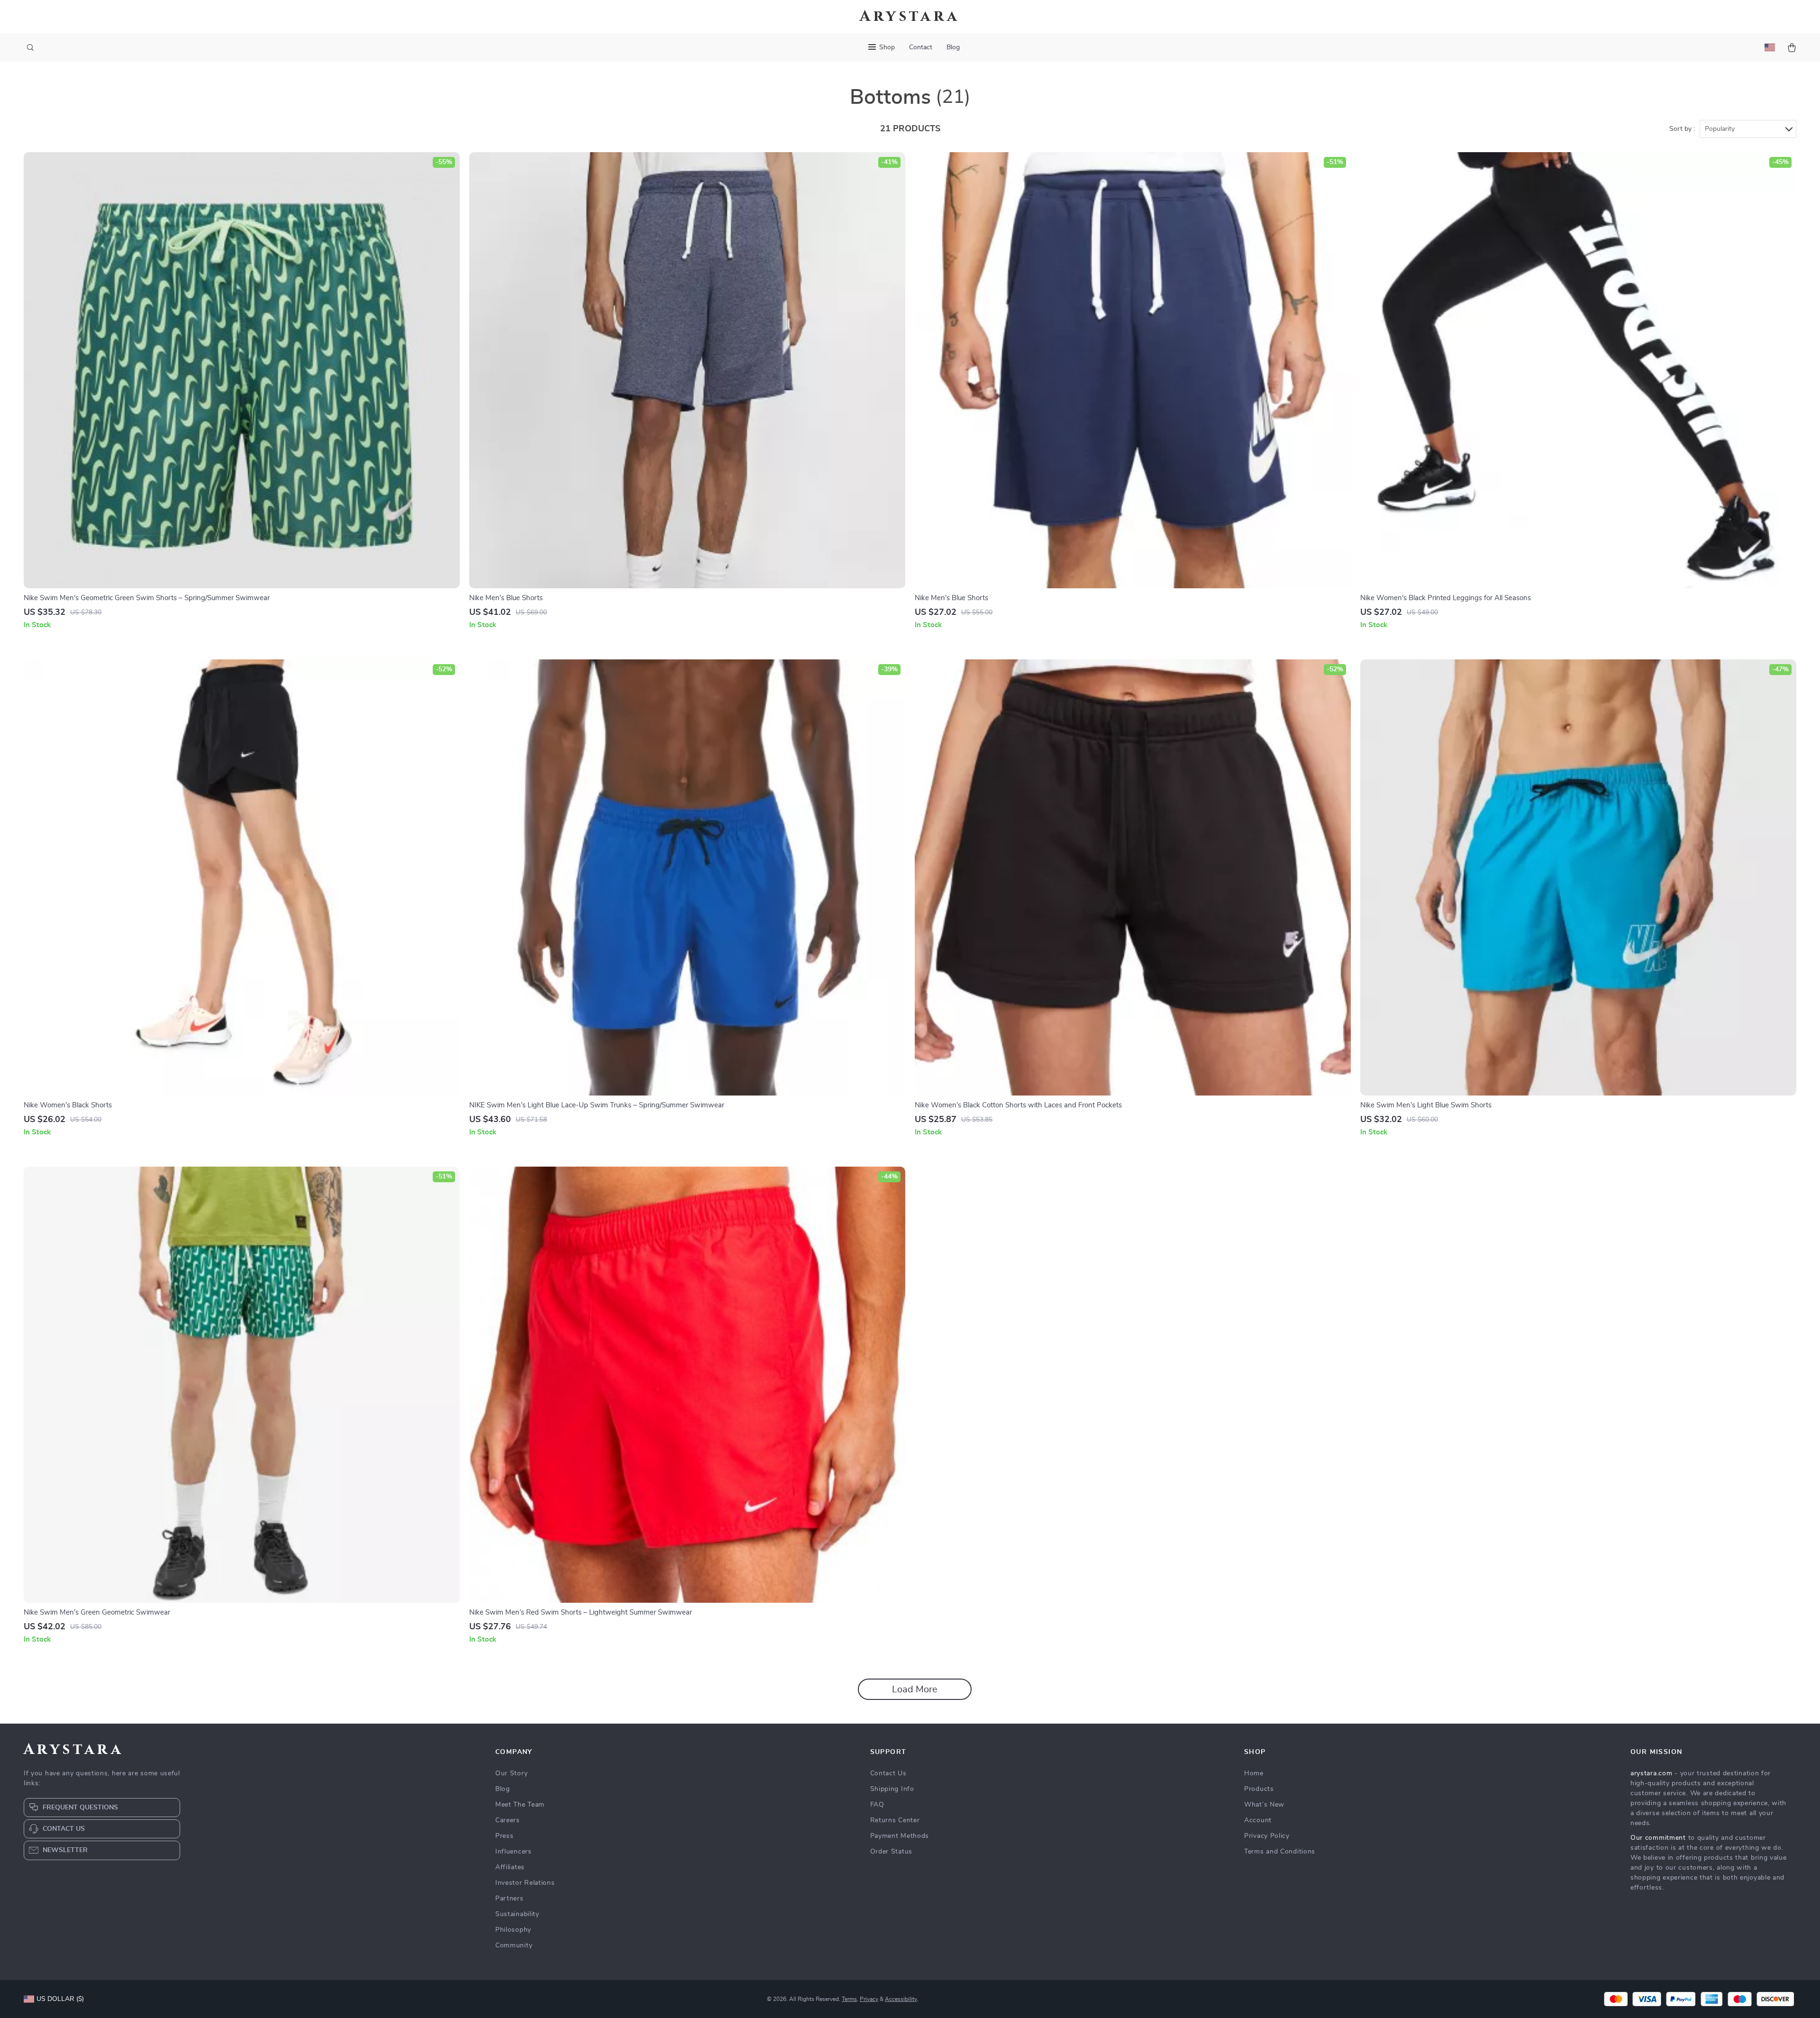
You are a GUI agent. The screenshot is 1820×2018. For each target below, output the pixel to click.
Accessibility (901, 1999)
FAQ (877, 1805)
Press (505, 1836)
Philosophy (513, 1930)
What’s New (1264, 1805)
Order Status (891, 1852)
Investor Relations (525, 1883)
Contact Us (888, 1773)
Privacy (869, 1999)
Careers (508, 1820)
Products (1259, 1789)
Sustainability (517, 1914)
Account (1258, 1820)
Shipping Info (892, 1789)
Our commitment (1658, 1838)
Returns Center (895, 1820)
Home (1254, 1773)
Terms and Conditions (1280, 1852)
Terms (849, 1999)
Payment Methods (900, 1836)
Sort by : (1682, 129)
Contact (921, 47)
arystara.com (1651, 1773)
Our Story (511, 1773)
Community (514, 1945)
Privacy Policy (1267, 1836)
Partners (510, 1899)
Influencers (514, 1852)
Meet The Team (520, 1805)
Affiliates (510, 1867)
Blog (953, 47)
